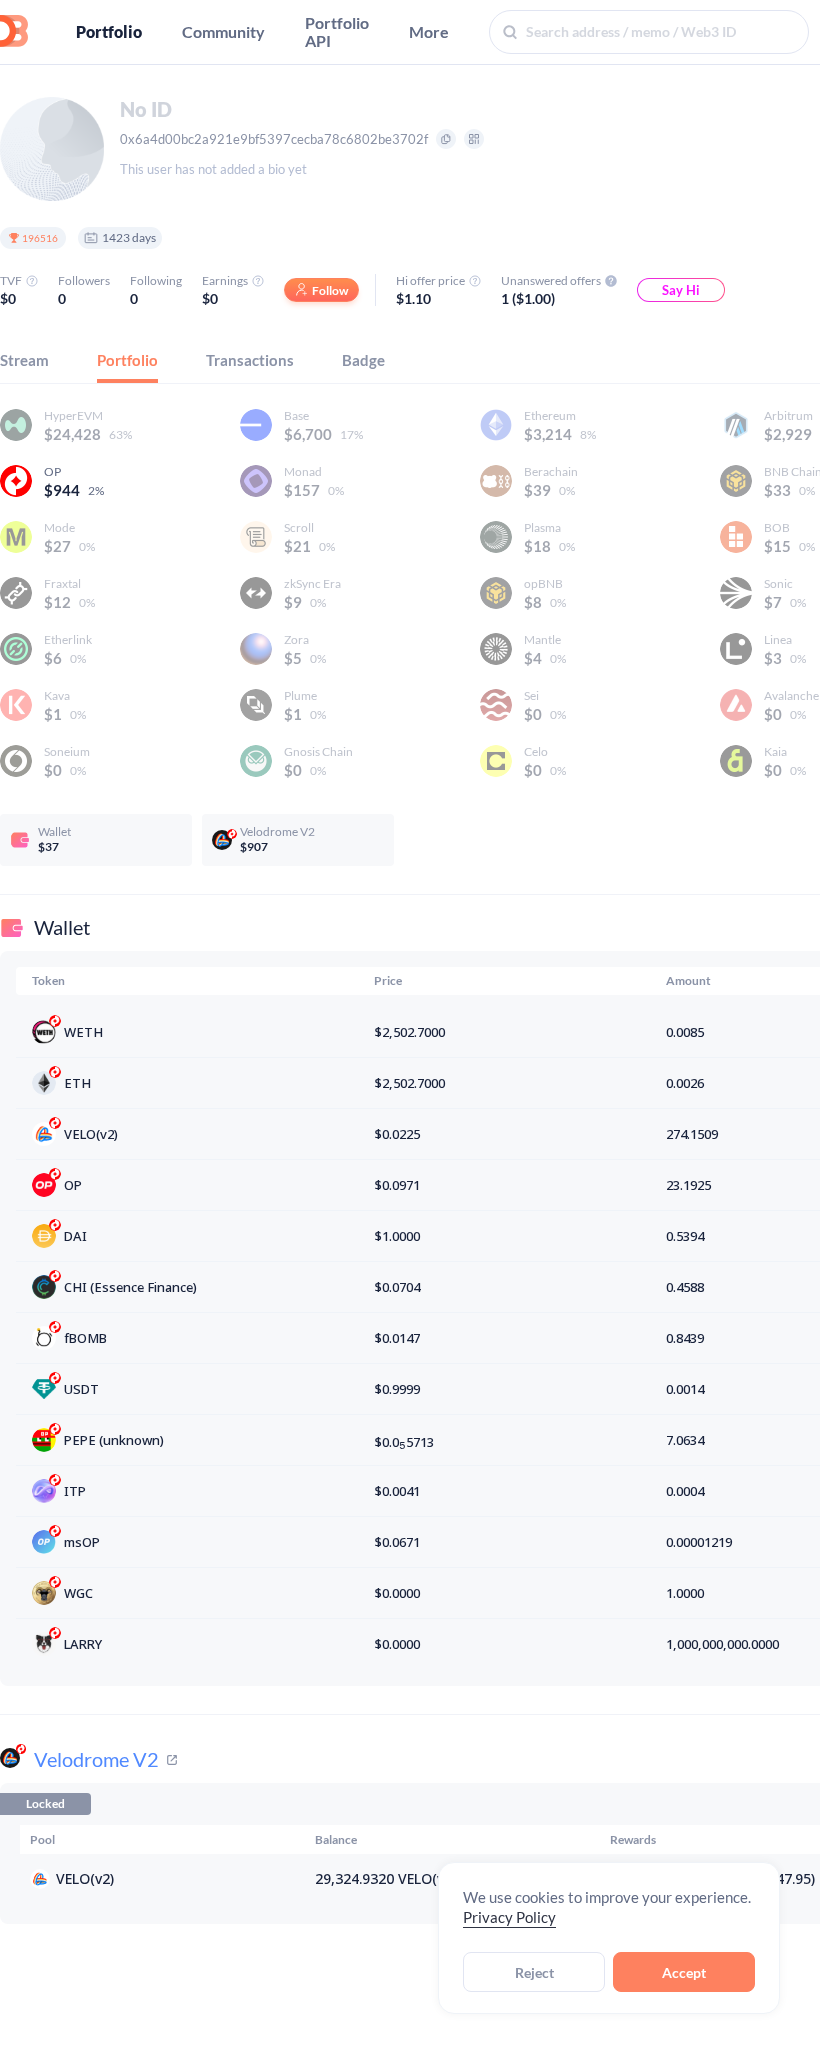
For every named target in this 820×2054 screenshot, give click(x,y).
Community (223, 32)
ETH (77, 1083)
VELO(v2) (91, 1134)
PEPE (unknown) (114, 1440)
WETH (83, 1032)
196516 (40, 238)
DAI (75, 1236)
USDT (81, 1389)
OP (73, 1185)
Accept (684, 1972)
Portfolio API (337, 32)
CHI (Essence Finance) (130, 1287)
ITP (75, 1491)
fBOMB (85, 1338)
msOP (82, 1542)
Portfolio (109, 32)
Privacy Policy (509, 1917)
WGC (78, 1593)
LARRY (83, 1644)
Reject (534, 1972)
